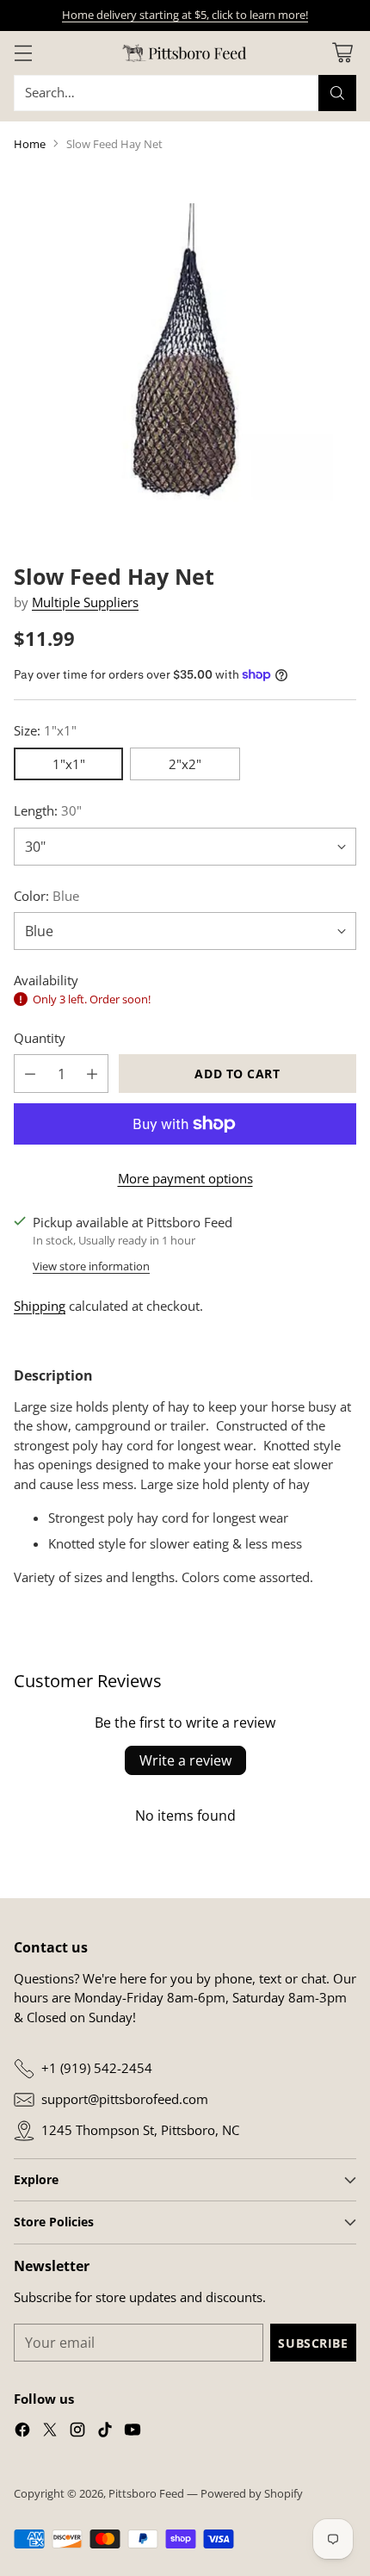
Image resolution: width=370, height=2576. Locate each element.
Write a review (185, 1760)
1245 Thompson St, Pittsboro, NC (140, 2130)
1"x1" (69, 764)
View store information (91, 1266)
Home (30, 144)
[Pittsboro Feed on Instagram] (77, 2432)
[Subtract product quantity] (30, 1074)
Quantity (40, 1038)
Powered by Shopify (252, 2493)
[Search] (337, 93)
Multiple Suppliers (85, 602)
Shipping (40, 1306)
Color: (46, 896)
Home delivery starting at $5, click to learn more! (185, 15)
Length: (48, 810)
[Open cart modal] (342, 53)
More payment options (185, 1178)
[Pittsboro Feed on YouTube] (133, 2432)
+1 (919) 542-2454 (97, 2068)
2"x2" (185, 764)
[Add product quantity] (92, 1074)
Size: (45, 730)
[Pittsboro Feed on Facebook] (22, 2432)
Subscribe (313, 2343)
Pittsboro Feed (146, 2493)
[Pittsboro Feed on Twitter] (50, 2432)
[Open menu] (23, 53)
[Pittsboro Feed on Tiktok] (105, 2432)
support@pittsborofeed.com (125, 2099)
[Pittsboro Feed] (185, 53)
